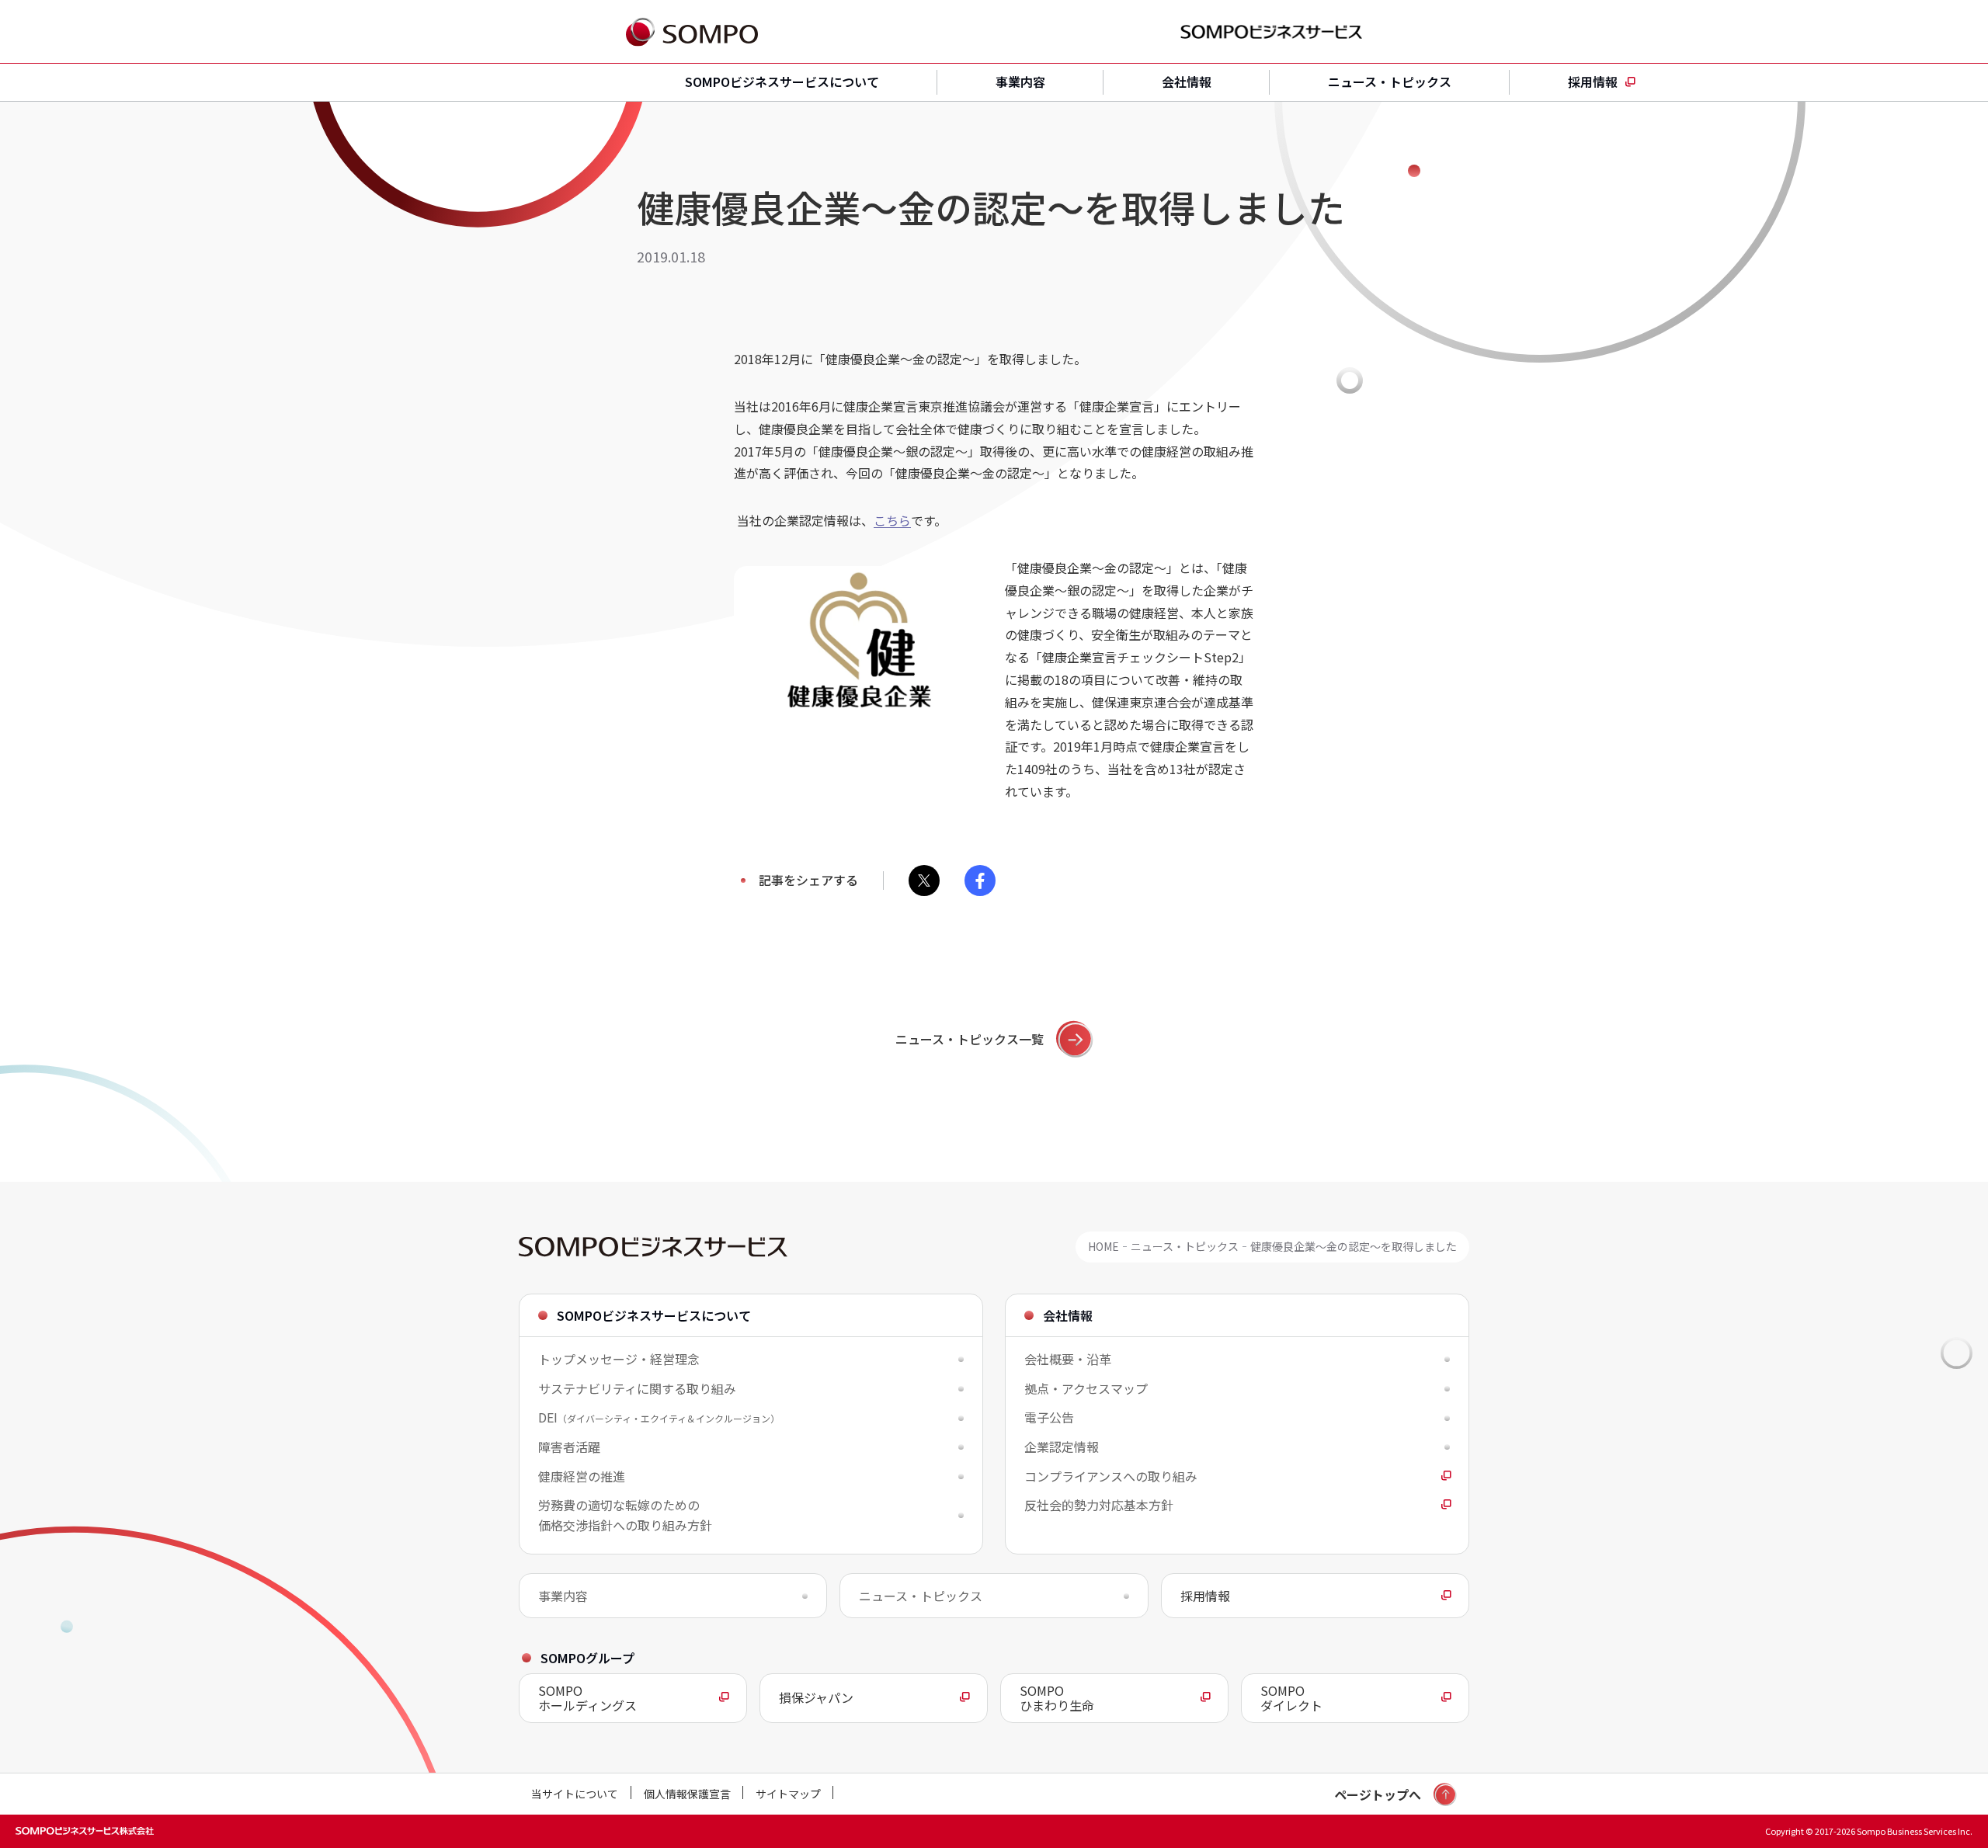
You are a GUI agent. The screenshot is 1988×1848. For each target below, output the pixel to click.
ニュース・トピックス (1390, 82)
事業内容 (1020, 82)
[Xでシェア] (924, 881)
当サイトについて (575, 1794)
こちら (892, 520)
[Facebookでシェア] (980, 881)
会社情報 (1187, 82)
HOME (1103, 1247)
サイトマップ (788, 1794)
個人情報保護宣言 (687, 1794)
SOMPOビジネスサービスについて (782, 82)
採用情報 (1593, 82)
